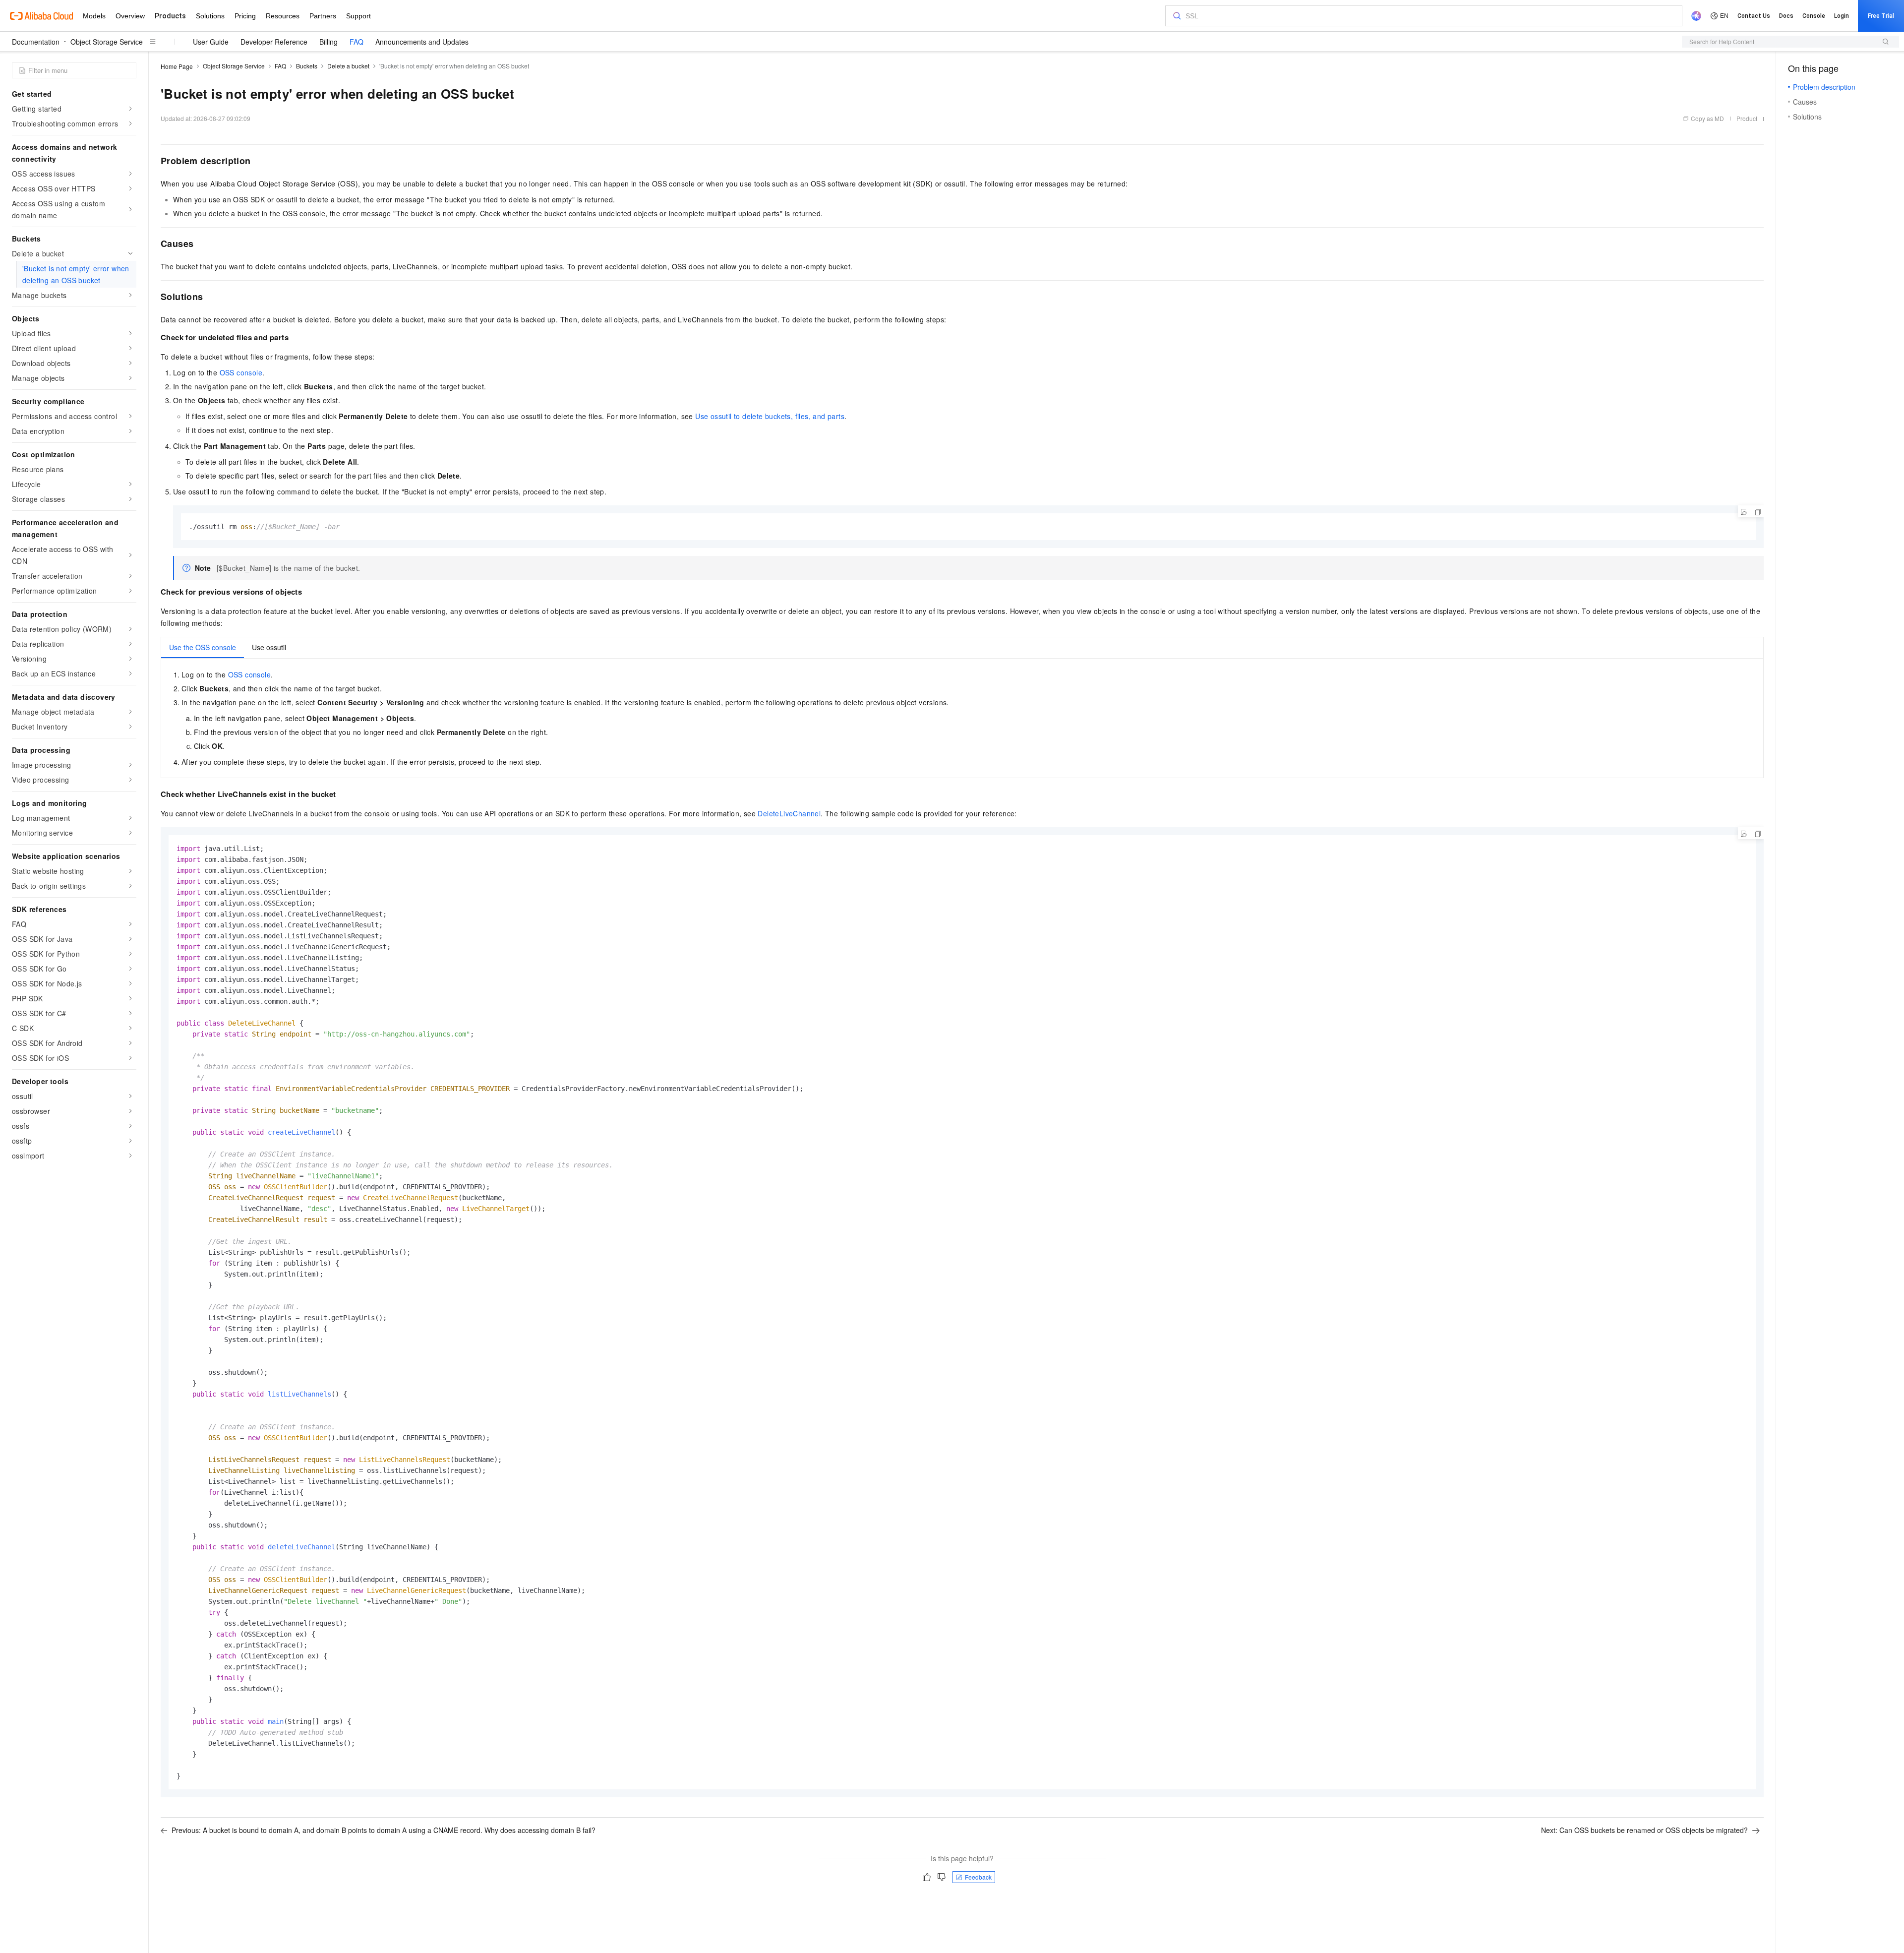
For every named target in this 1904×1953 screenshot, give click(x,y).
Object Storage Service (107, 42)
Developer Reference (274, 42)
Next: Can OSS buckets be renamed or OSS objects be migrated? (1644, 1830)
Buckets (307, 66)
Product (1747, 118)
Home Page (177, 66)
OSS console (241, 372)
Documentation (36, 42)
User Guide (211, 42)
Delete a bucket (348, 66)
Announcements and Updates (422, 42)
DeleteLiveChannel (789, 813)
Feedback (978, 1877)
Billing (328, 42)
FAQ (357, 42)
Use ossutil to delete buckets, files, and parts (770, 416)
